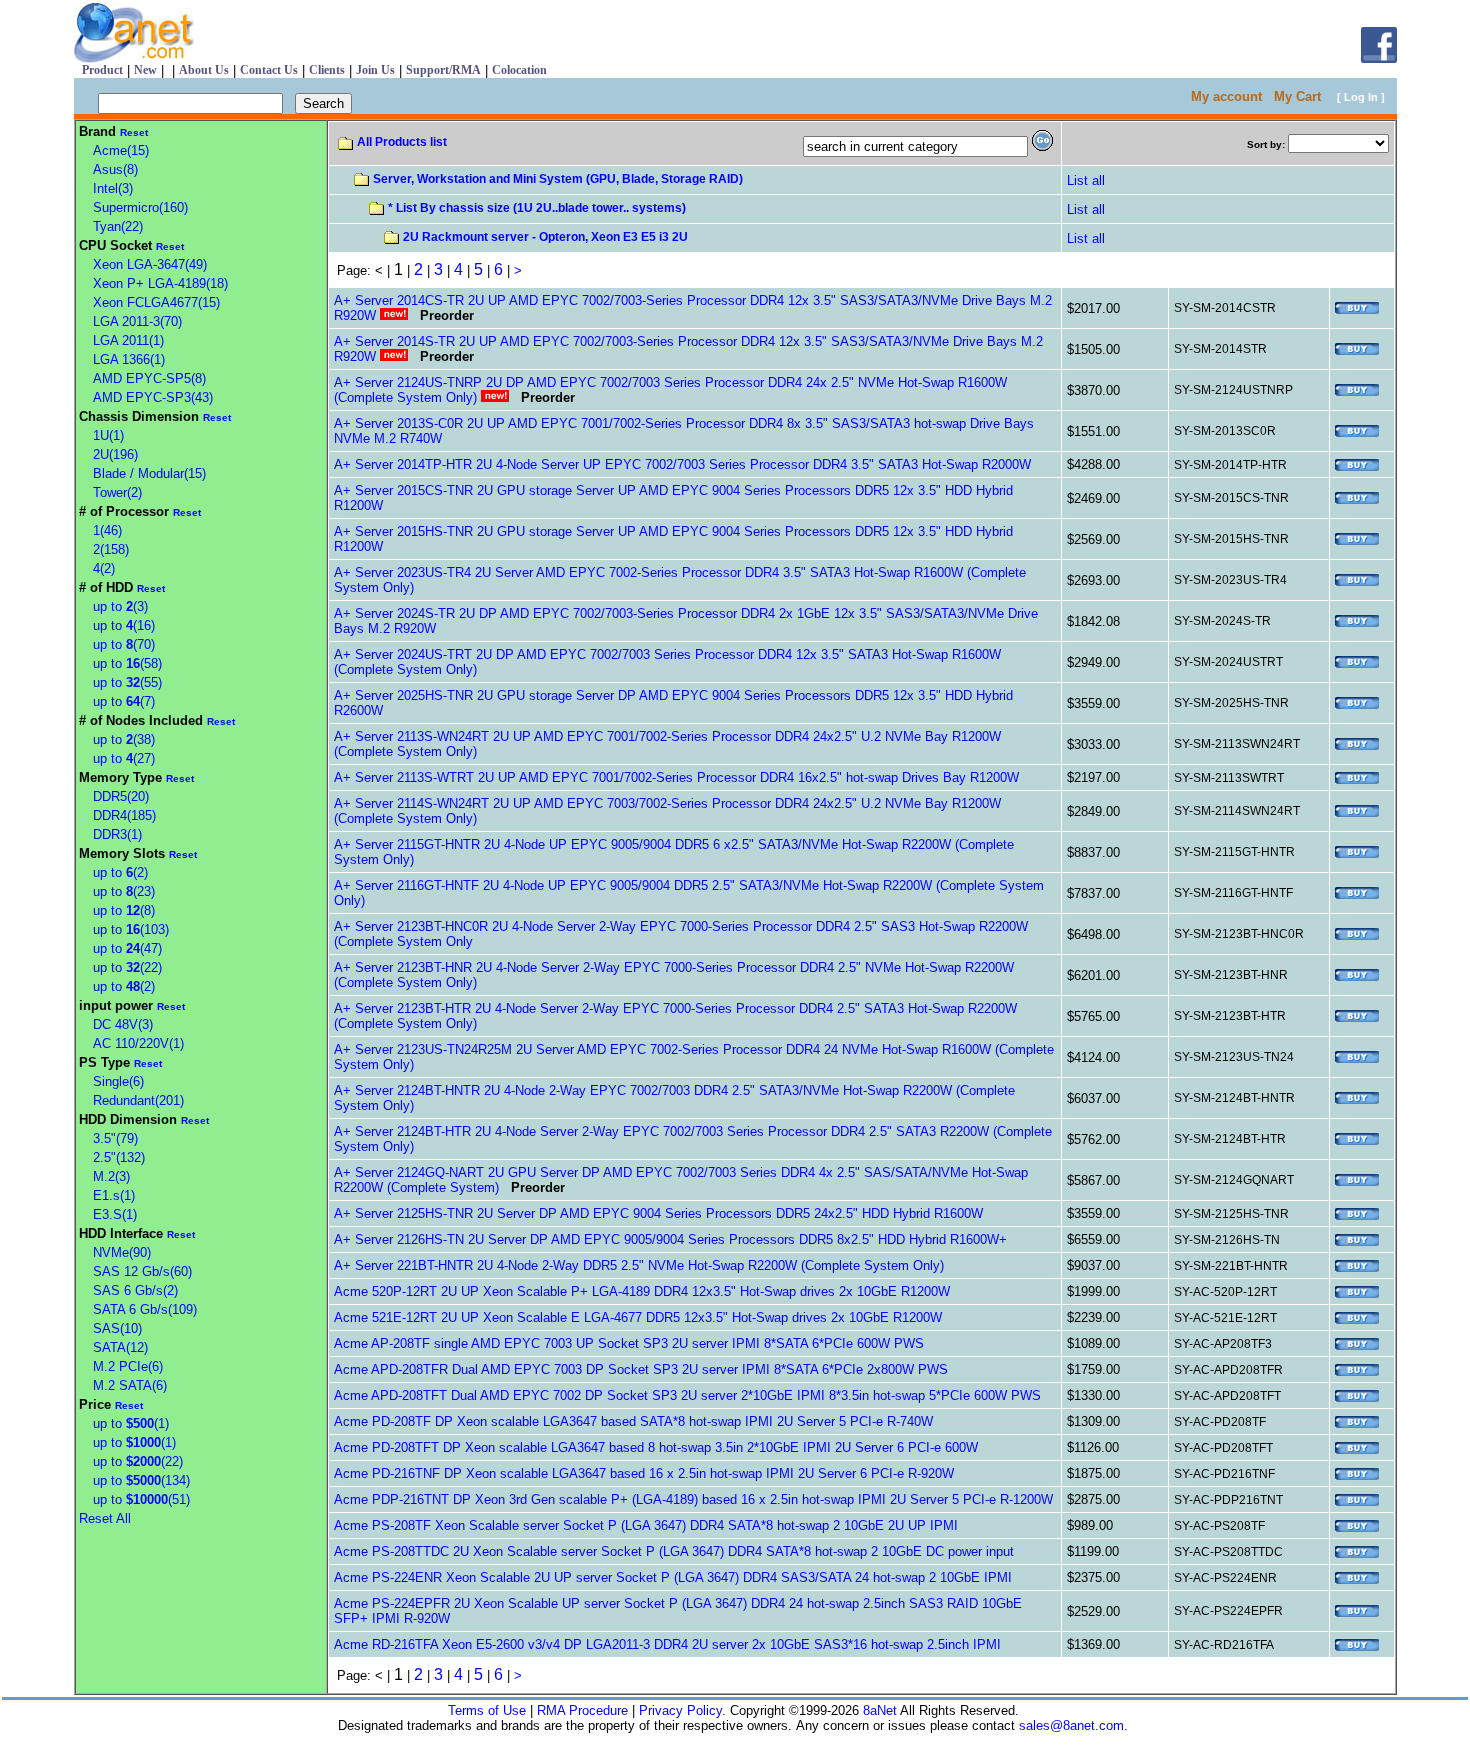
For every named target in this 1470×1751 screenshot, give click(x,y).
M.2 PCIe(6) (128, 1366)
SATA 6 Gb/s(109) (145, 1309)
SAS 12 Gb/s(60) (142, 1271)
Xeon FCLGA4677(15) (156, 302)
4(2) (104, 568)
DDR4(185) (124, 815)
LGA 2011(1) (128, 340)
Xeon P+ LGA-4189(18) (160, 283)
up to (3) (120, 606)
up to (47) (127, 948)
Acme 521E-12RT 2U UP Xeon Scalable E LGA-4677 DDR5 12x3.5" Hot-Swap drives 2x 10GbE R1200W (638, 1317)
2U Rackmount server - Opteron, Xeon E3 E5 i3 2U (545, 237)
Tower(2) (117, 492)
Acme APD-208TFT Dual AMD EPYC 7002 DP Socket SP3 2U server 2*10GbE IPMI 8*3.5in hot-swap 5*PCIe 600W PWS (687, 1395)
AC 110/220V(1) (138, 1043)
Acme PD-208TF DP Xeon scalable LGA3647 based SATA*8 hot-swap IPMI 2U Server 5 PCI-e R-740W (633, 1421)
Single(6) (118, 1081)
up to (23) (124, 891)
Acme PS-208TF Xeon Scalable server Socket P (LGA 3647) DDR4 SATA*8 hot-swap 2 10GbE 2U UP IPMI (646, 1525)
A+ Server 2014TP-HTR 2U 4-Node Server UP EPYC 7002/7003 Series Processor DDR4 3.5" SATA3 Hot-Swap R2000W (682, 464)
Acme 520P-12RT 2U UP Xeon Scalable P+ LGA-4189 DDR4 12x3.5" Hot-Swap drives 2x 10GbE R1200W (642, 1291)
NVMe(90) (122, 1252)
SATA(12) (120, 1347)
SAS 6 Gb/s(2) (135, 1290)
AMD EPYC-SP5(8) (149, 378)
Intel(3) (113, 188)
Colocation (519, 70)
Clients (327, 70)
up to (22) (127, 967)
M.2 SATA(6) (130, 1385)
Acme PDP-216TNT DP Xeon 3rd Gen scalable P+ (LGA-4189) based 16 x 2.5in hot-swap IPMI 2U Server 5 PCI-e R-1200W (693, 1499)
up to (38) (124, 739)
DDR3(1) (117, 834)
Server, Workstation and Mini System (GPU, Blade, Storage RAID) (558, 179)
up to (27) (124, 758)
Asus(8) (115, 169)
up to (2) (120, 872)
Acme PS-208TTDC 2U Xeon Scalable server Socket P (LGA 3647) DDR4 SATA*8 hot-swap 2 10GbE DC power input (674, 1551)
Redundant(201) (138, 1100)
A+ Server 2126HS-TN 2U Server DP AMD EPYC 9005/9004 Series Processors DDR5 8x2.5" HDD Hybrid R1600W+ (670, 1239)
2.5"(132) (119, 1157)
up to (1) (131, 1423)
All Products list (402, 142)
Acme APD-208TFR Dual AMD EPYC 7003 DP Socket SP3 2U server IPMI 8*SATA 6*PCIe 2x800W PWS (641, 1369)
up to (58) (127, 663)
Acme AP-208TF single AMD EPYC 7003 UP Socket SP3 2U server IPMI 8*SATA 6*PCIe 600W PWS (629, 1343)
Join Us (375, 70)
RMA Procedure (582, 1710)
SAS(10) (117, 1328)
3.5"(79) (115, 1138)
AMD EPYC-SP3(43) (153, 397)
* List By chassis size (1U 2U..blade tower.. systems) (537, 208)
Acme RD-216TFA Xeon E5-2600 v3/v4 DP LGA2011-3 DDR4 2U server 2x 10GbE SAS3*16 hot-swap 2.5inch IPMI (667, 1644)
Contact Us (269, 70)
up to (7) (124, 701)
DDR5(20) (121, 796)
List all (1086, 180)
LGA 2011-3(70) (137, 321)
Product (102, 70)
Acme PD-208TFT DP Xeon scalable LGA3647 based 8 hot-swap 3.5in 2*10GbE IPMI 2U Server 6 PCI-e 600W (656, 1447)
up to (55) (127, 682)
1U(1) (108, 435)
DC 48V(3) (123, 1024)
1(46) (107, 530)
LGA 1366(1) (129, 359)
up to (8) (124, 910)
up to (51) (141, 1499)
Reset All (105, 1518)
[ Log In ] (1361, 97)
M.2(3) (111, 1176)
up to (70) (124, 644)
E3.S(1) (115, 1214)
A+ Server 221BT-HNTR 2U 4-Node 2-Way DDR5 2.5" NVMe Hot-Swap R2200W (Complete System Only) (639, 1265)
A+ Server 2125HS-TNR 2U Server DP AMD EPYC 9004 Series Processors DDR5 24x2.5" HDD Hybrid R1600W (658, 1213)
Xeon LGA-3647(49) (150, 264)
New (145, 70)
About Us (204, 70)
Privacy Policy (680, 1710)
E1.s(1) (114, 1195)
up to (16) (124, 625)
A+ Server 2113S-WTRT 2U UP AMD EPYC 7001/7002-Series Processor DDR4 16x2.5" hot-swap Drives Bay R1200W (676, 777)
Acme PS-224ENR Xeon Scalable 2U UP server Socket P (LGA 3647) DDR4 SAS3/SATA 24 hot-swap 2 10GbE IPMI (673, 1577)
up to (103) (131, 929)
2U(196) (115, 454)
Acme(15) (121, 150)
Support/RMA (443, 70)
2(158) (111, 549)
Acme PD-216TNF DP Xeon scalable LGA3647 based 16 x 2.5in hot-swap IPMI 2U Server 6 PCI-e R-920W (644, 1473)
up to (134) (141, 1480)
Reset (134, 132)
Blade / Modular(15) (149, 473)
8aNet (878, 1710)
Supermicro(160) (140, 207)
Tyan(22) (118, 226)
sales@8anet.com (1071, 1725)
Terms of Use (487, 1710)
